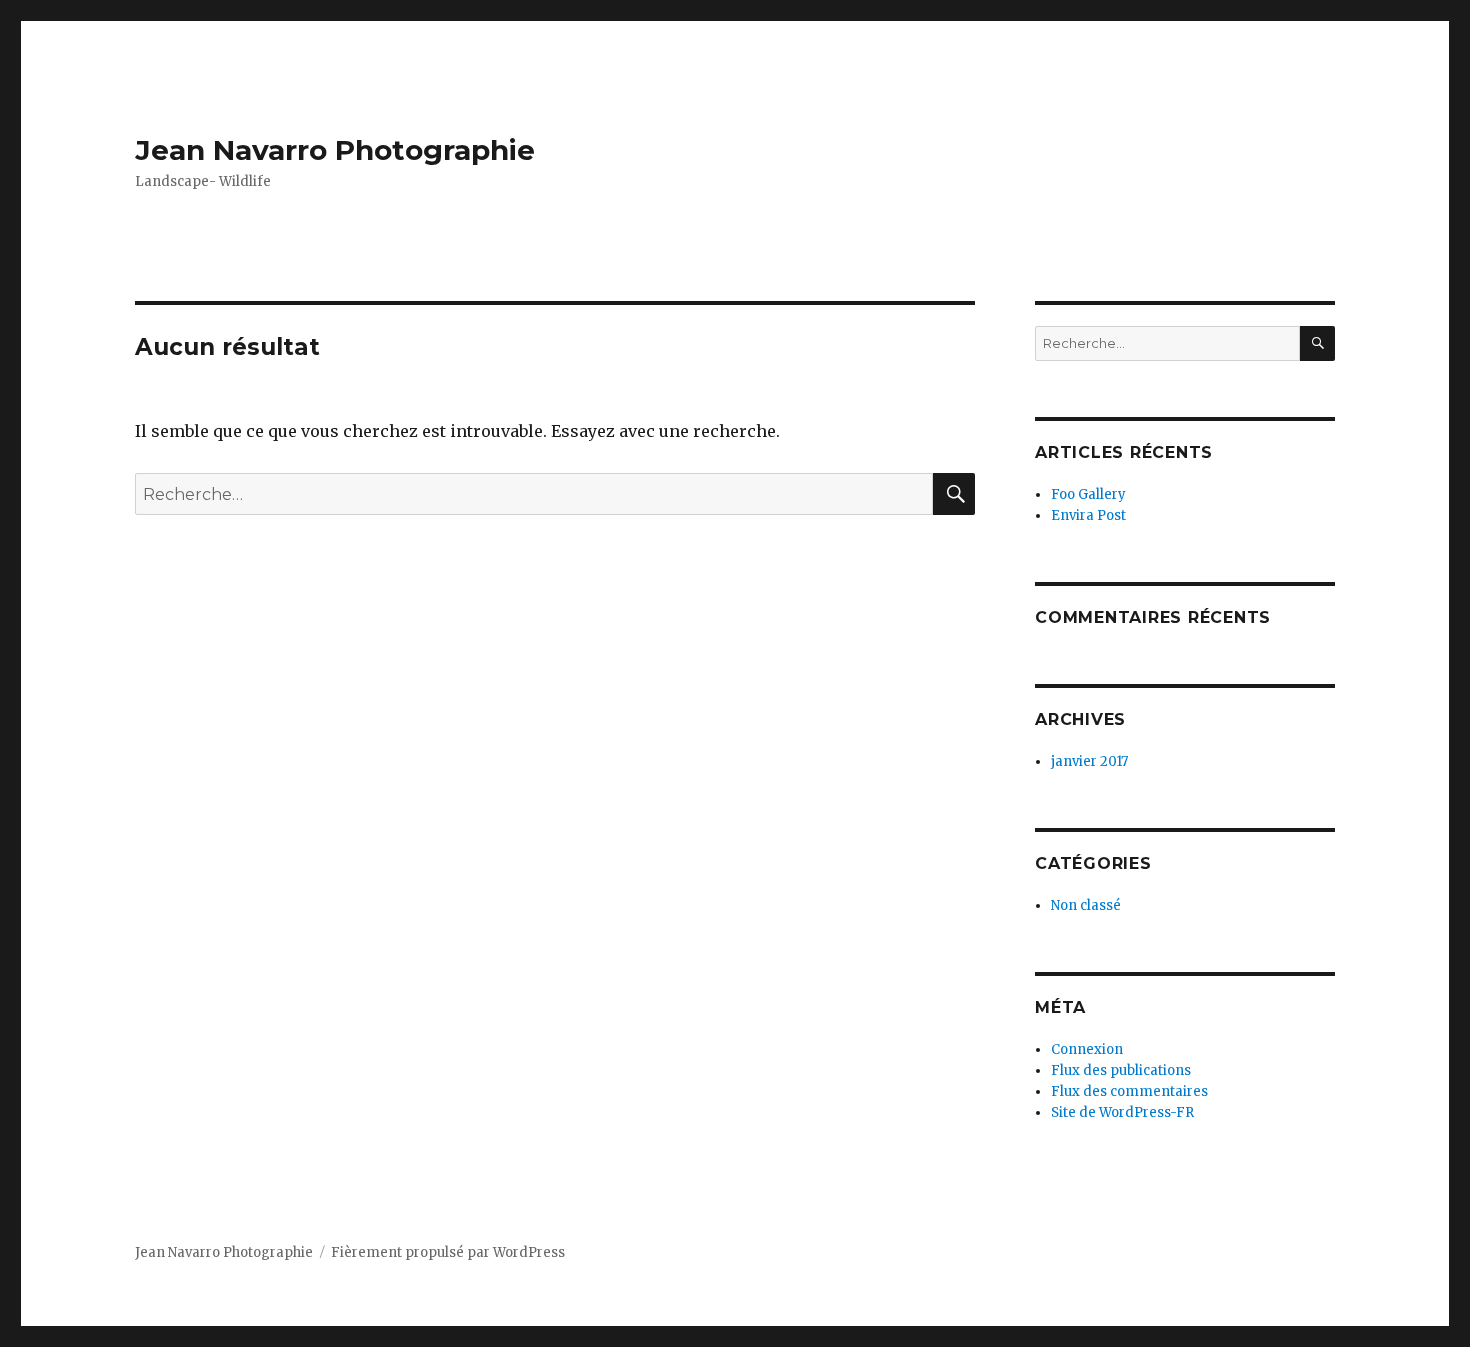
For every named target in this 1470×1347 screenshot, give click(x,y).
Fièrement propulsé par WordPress (448, 1252)
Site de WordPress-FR (1122, 1112)
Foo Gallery (1088, 494)
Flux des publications (1121, 1070)
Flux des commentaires (1129, 1091)
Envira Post (1088, 515)
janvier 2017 (1089, 761)
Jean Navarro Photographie (335, 150)
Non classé (1086, 905)
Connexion (1087, 1049)
